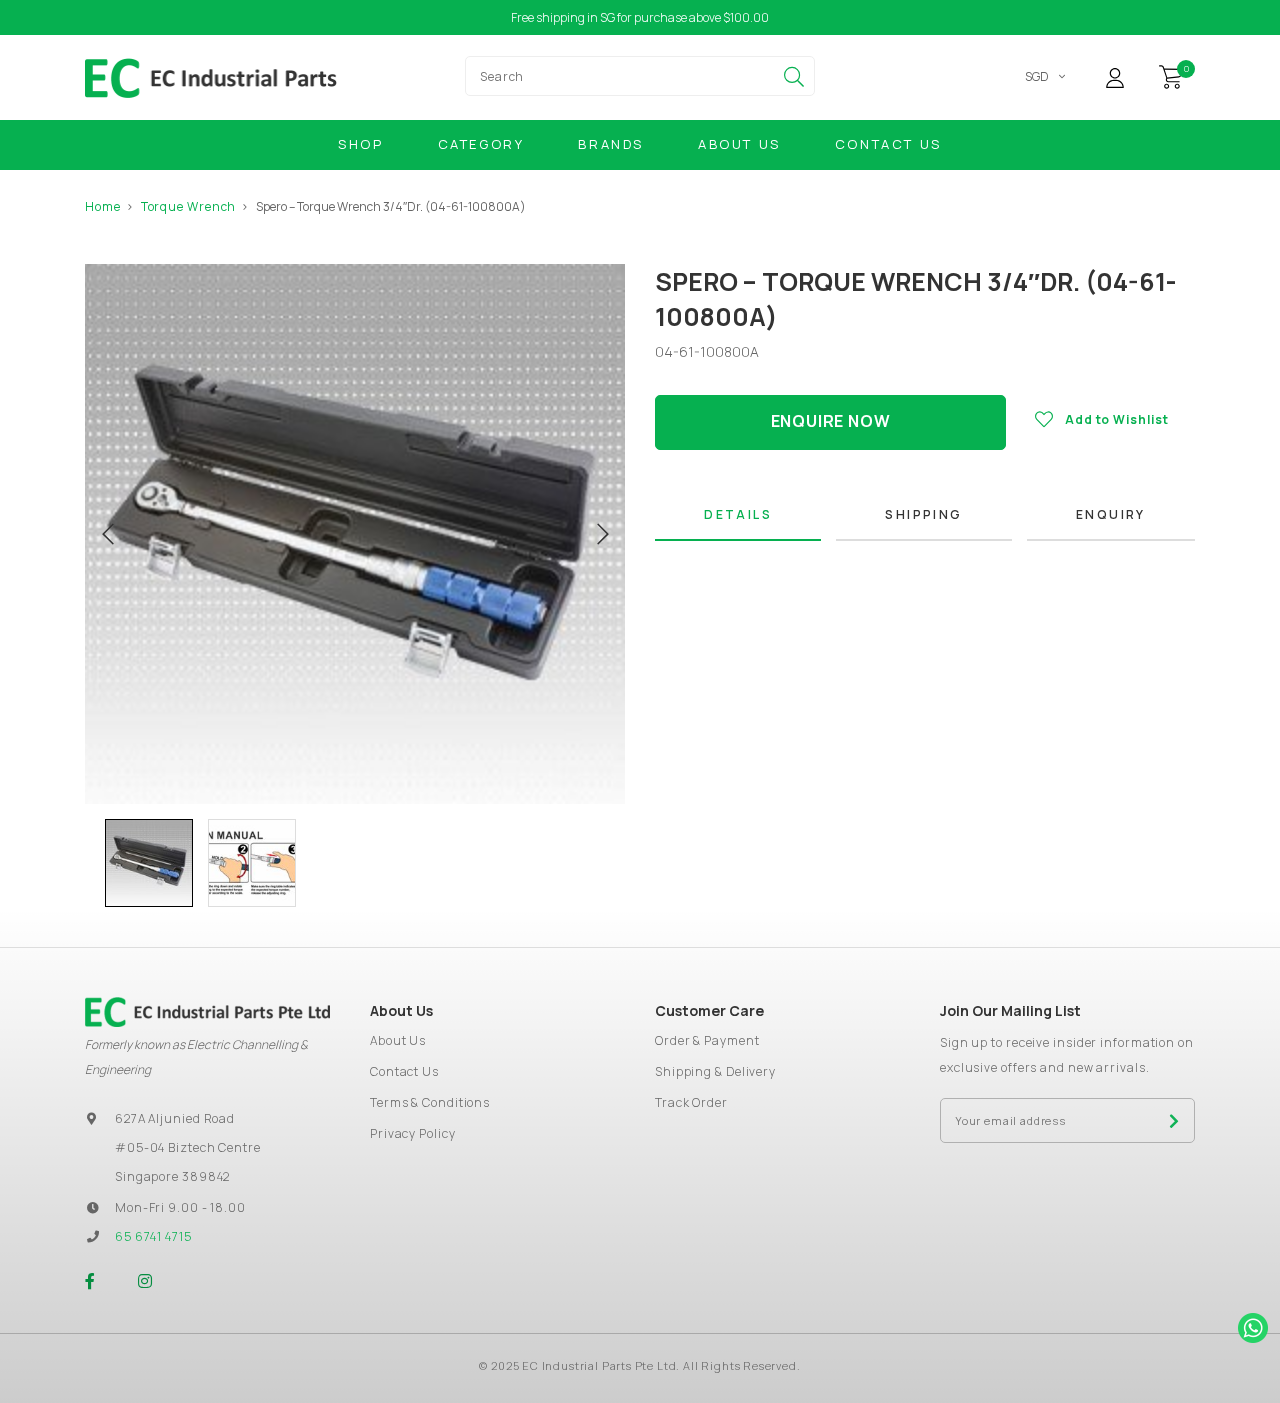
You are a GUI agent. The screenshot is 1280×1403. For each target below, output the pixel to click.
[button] (95, 863)
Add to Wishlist (1117, 419)
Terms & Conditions (430, 1102)
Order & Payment (707, 1040)
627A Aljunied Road (175, 1118)
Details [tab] (738, 514)
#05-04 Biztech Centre (188, 1147)
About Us (739, 144)
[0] (1171, 75)
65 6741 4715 (153, 1236)
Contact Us (888, 144)
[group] (149, 863)
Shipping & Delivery (715, 1071)
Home (103, 206)
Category (481, 144)
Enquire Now (831, 421)
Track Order (691, 1102)
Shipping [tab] (923, 514)
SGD (1037, 76)
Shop (360, 144)
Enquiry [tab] (1111, 514)
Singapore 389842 (172, 1176)
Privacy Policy (413, 1133)
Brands (611, 144)
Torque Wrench (189, 206)
